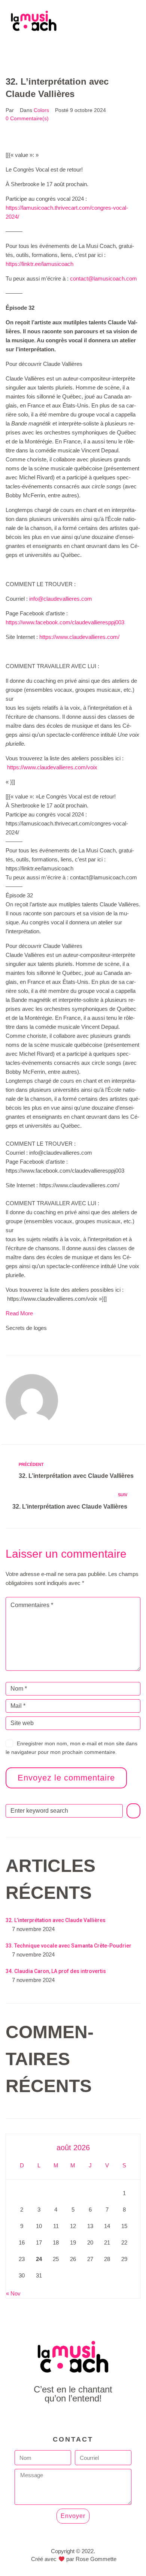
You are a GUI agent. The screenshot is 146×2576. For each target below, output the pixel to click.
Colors (41, 110)
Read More (19, 1313)
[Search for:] (64, 1811)
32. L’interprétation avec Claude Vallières (56, 1920)
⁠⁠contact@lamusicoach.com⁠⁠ (104, 278)
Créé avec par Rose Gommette (74, 2559)
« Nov (13, 2293)
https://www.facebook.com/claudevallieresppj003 (65, 622)
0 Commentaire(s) (27, 118)
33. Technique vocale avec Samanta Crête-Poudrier (69, 1946)
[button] (73, 48)
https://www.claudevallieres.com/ (79, 637)
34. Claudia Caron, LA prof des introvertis (56, 1971)
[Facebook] (56, 2419)
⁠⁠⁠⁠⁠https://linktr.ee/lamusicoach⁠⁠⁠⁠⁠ (39, 264)
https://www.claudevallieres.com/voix (52, 767)
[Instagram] (90, 2419)
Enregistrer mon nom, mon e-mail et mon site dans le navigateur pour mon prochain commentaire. (72, 1748)
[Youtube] (73, 2419)
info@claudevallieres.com (61, 599)
